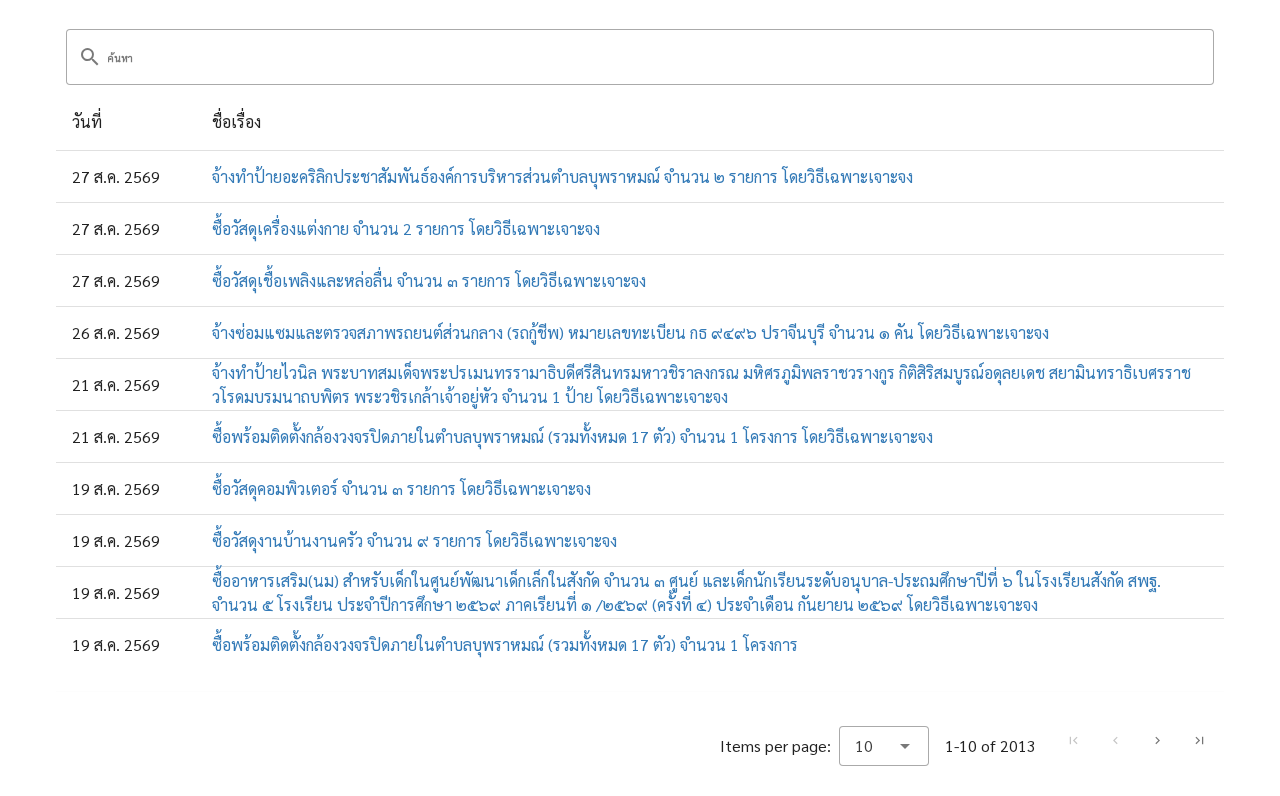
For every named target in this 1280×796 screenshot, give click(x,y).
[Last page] (1199, 741)
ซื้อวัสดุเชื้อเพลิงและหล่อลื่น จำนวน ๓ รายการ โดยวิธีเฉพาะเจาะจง (429, 280)
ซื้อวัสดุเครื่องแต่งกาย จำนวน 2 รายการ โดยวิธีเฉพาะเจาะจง (406, 228)
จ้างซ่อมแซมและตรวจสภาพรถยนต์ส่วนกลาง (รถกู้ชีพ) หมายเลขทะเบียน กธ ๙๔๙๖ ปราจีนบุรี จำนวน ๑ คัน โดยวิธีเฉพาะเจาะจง (630, 332)
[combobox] (884, 746)
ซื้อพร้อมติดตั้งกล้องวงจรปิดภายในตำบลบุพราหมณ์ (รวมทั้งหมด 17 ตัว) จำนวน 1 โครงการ (505, 644)
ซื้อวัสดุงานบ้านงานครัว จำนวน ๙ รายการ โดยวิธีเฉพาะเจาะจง (414, 540)
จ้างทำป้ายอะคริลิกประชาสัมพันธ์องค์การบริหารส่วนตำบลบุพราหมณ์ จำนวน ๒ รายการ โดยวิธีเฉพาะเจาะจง (562, 176)
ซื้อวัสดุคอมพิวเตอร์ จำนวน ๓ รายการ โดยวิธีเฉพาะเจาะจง (401, 488)
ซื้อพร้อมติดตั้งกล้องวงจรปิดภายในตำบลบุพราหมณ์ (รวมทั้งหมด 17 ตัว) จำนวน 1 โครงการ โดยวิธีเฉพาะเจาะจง (572, 436)
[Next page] (1157, 741)
